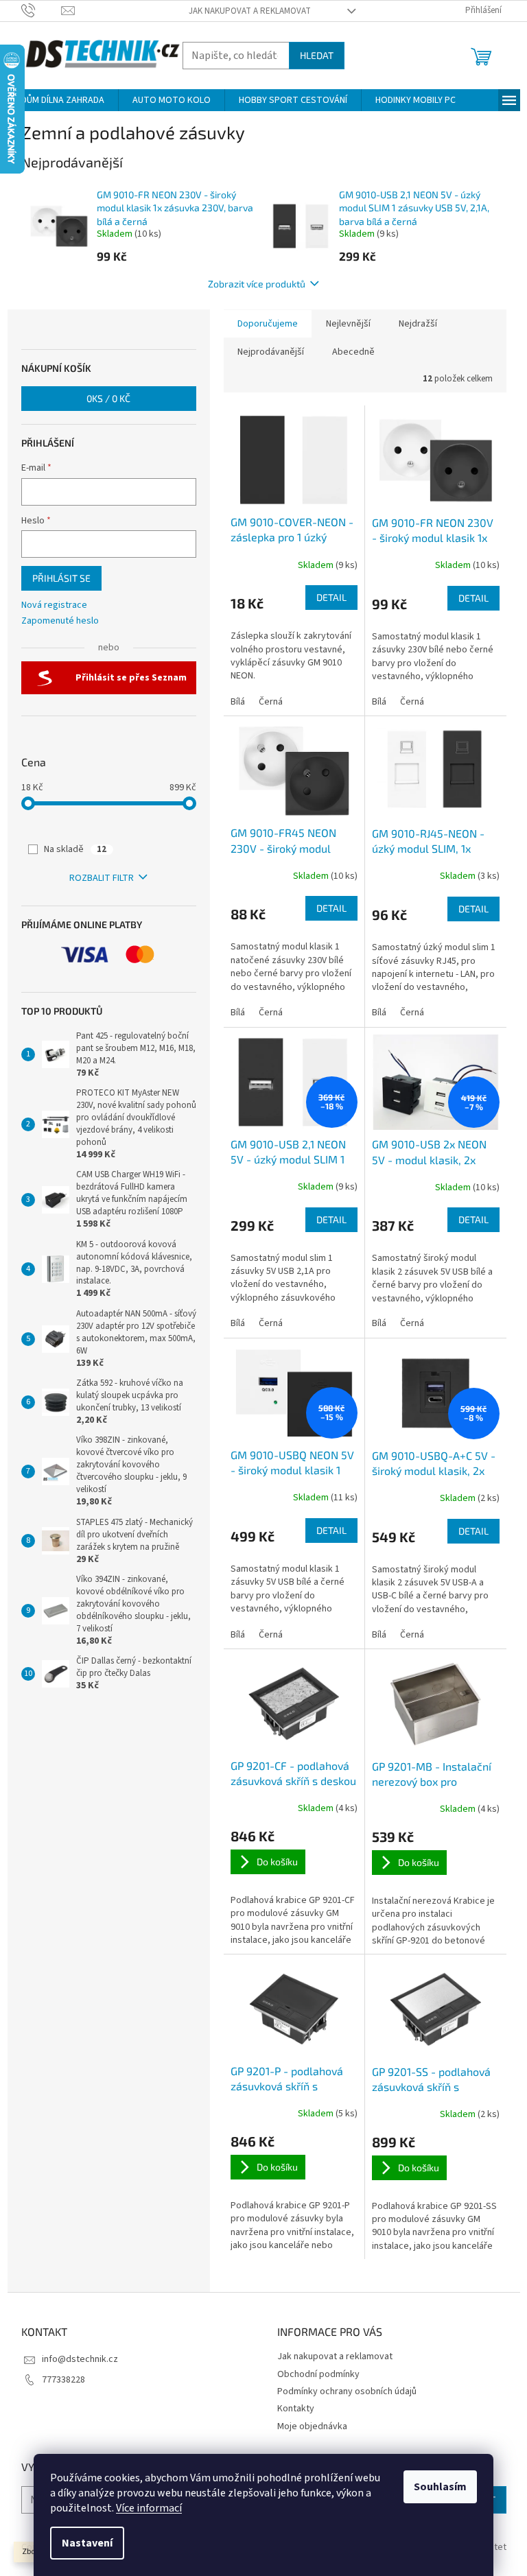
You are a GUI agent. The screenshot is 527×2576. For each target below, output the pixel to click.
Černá (271, 702)
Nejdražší (418, 324)
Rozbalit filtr (102, 878)
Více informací (149, 2508)
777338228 (63, 2380)
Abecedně (353, 352)
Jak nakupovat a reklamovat (250, 11)
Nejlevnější (348, 324)
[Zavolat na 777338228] (42, 10)
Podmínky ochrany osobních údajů (347, 2391)
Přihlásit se (61, 578)
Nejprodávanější (271, 352)
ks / (108, 398)
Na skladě (75, 849)
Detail (331, 597)
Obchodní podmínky (318, 2374)
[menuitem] (63, 100)
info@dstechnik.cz (80, 2359)
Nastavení (87, 2543)
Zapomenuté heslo (60, 621)
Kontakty (296, 2409)
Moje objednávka (312, 2426)
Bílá (238, 702)
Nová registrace (54, 605)
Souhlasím (440, 2487)
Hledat (317, 55)
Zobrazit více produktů (257, 284)
